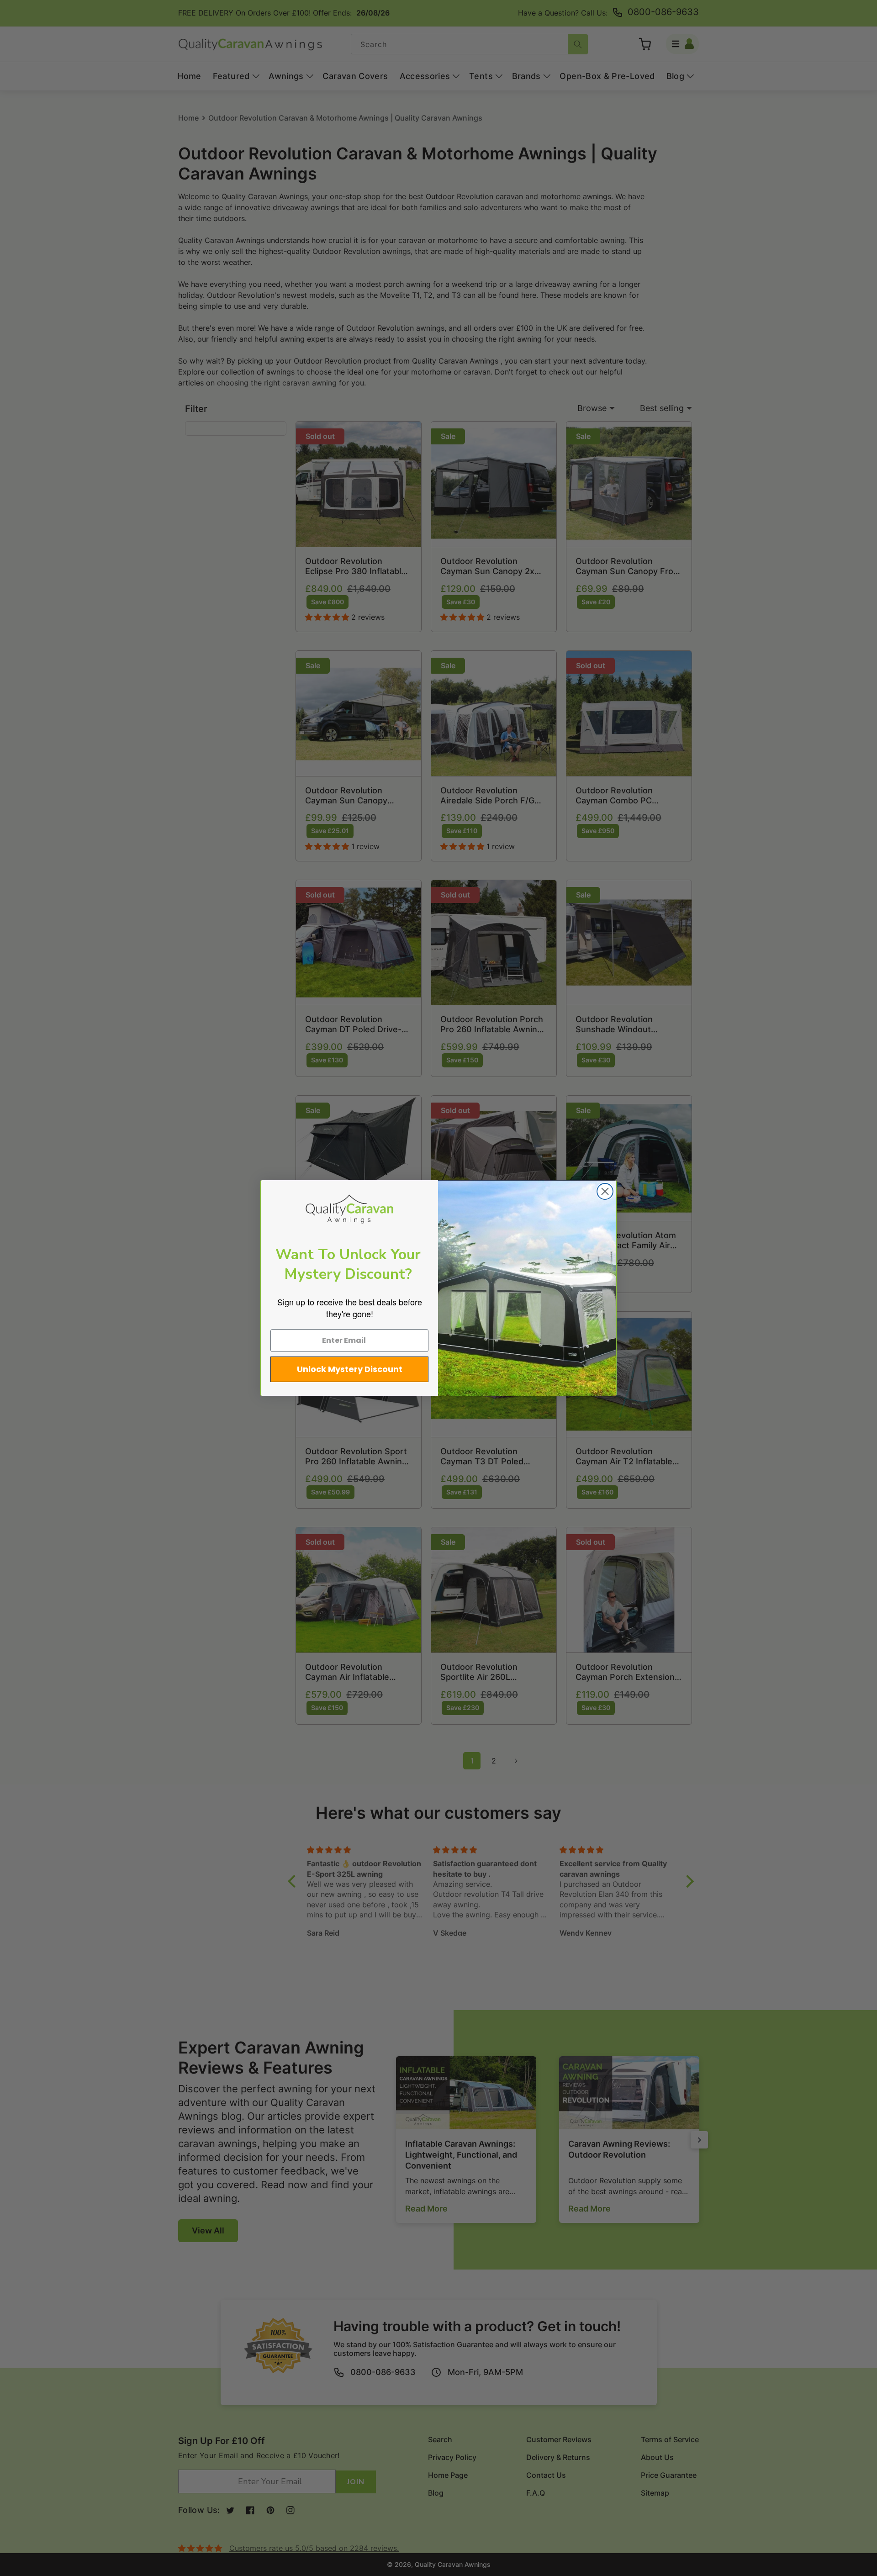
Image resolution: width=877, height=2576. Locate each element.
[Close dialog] (605, 1191)
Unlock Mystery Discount (350, 1369)
